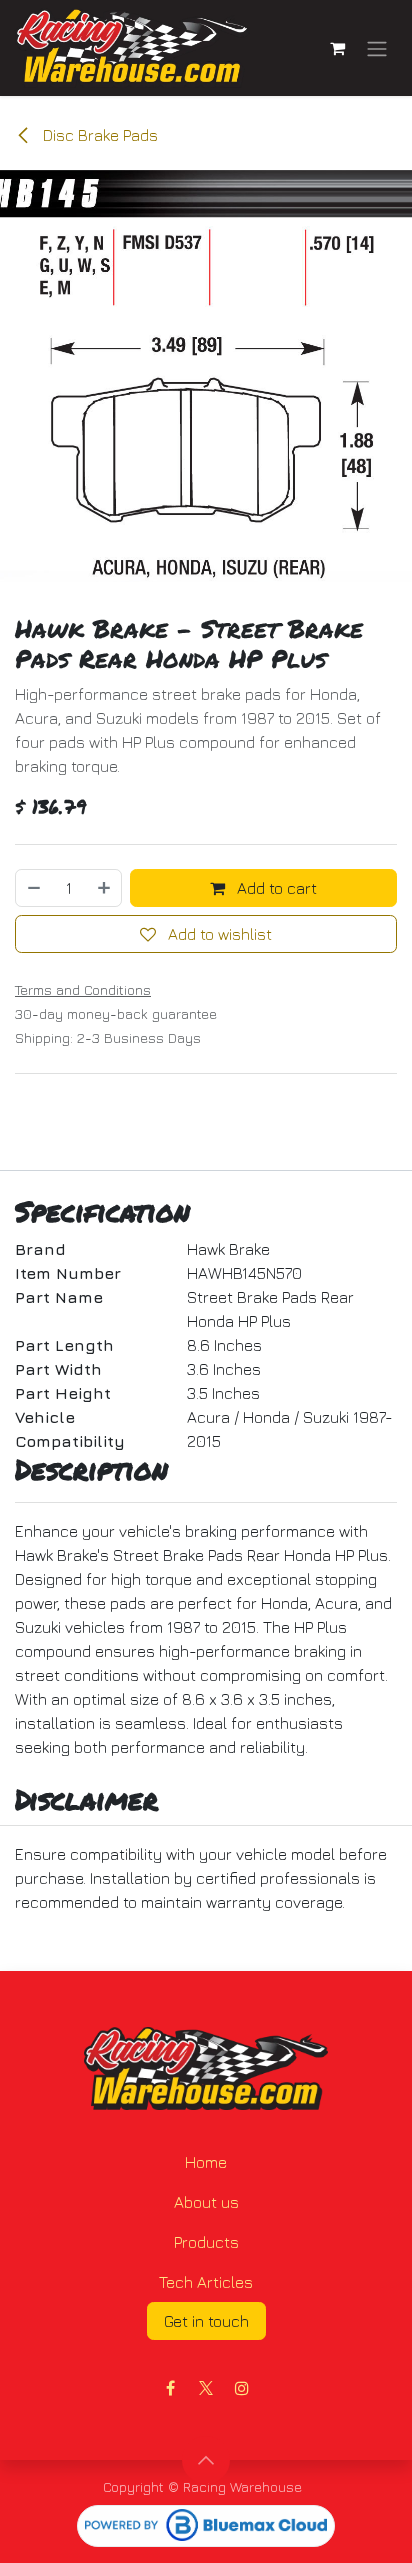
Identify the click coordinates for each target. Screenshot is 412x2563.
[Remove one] (33, 888)
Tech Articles (206, 2282)
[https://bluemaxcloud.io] (206, 2526)
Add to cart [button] (275, 888)
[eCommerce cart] (337, 48)
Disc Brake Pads (98, 135)
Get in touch (206, 2321)
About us (206, 2202)
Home (206, 2162)
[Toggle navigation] (377, 48)
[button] (206, 2460)
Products (206, 2242)
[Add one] (105, 888)
